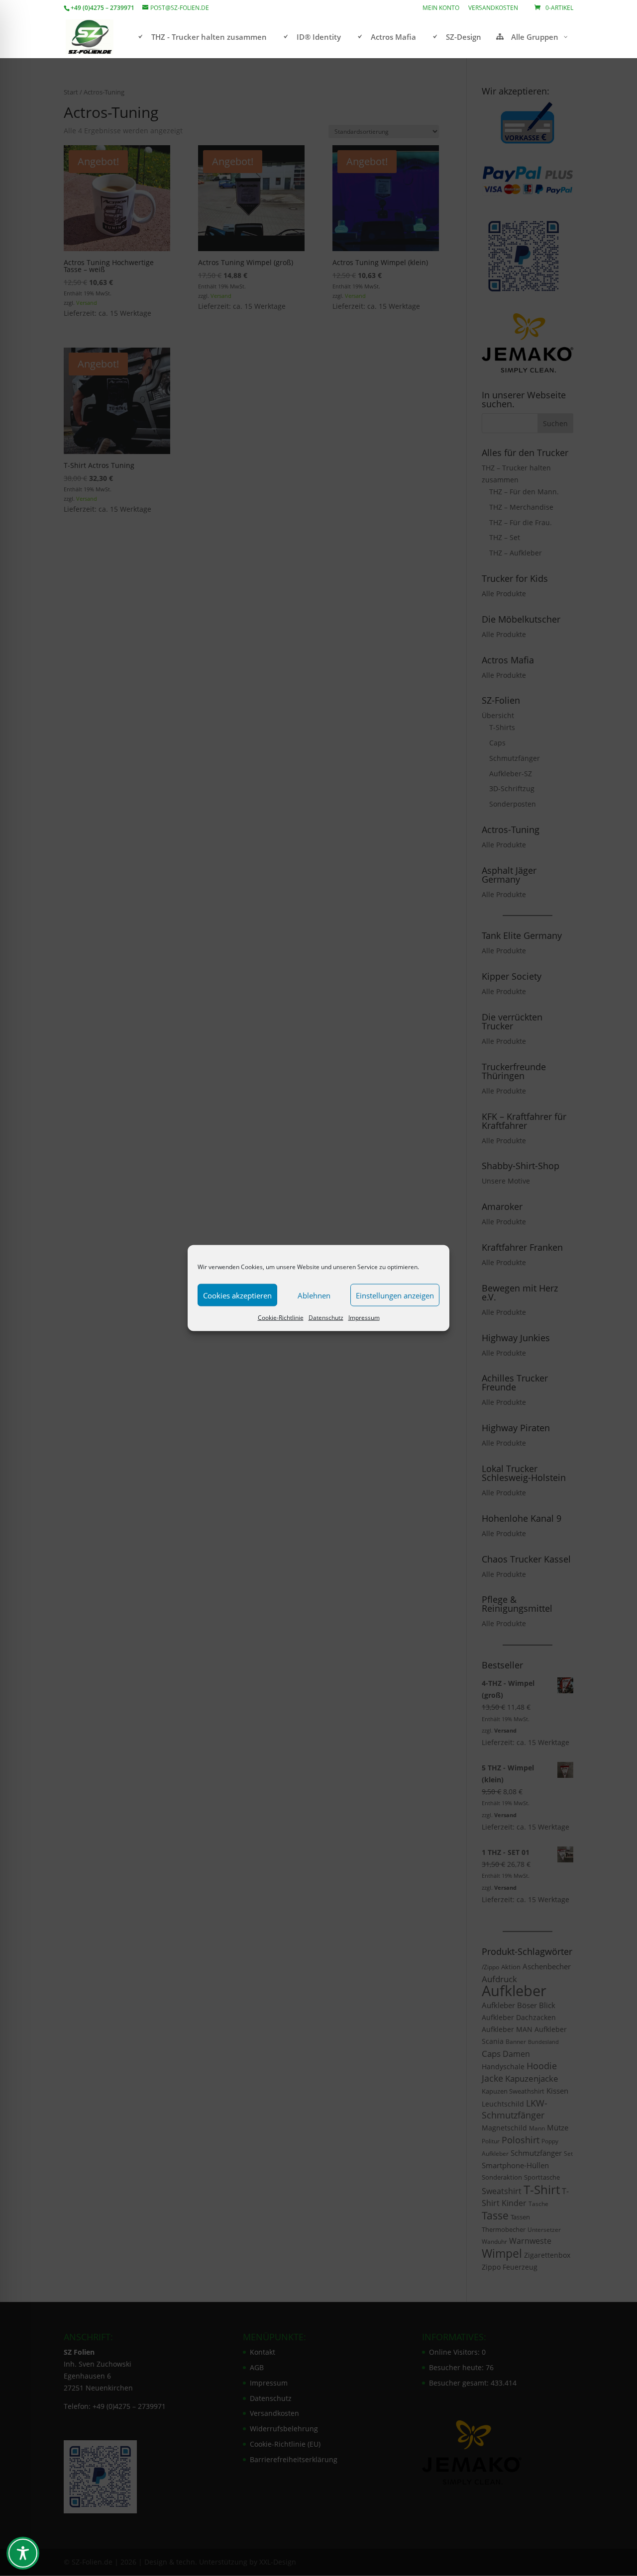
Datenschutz (326, 1318)
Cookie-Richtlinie (281, 1318)
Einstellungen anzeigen (395, 1295)
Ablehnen (314, 1295)
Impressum (364, 1318)
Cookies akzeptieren (237, 1295)
